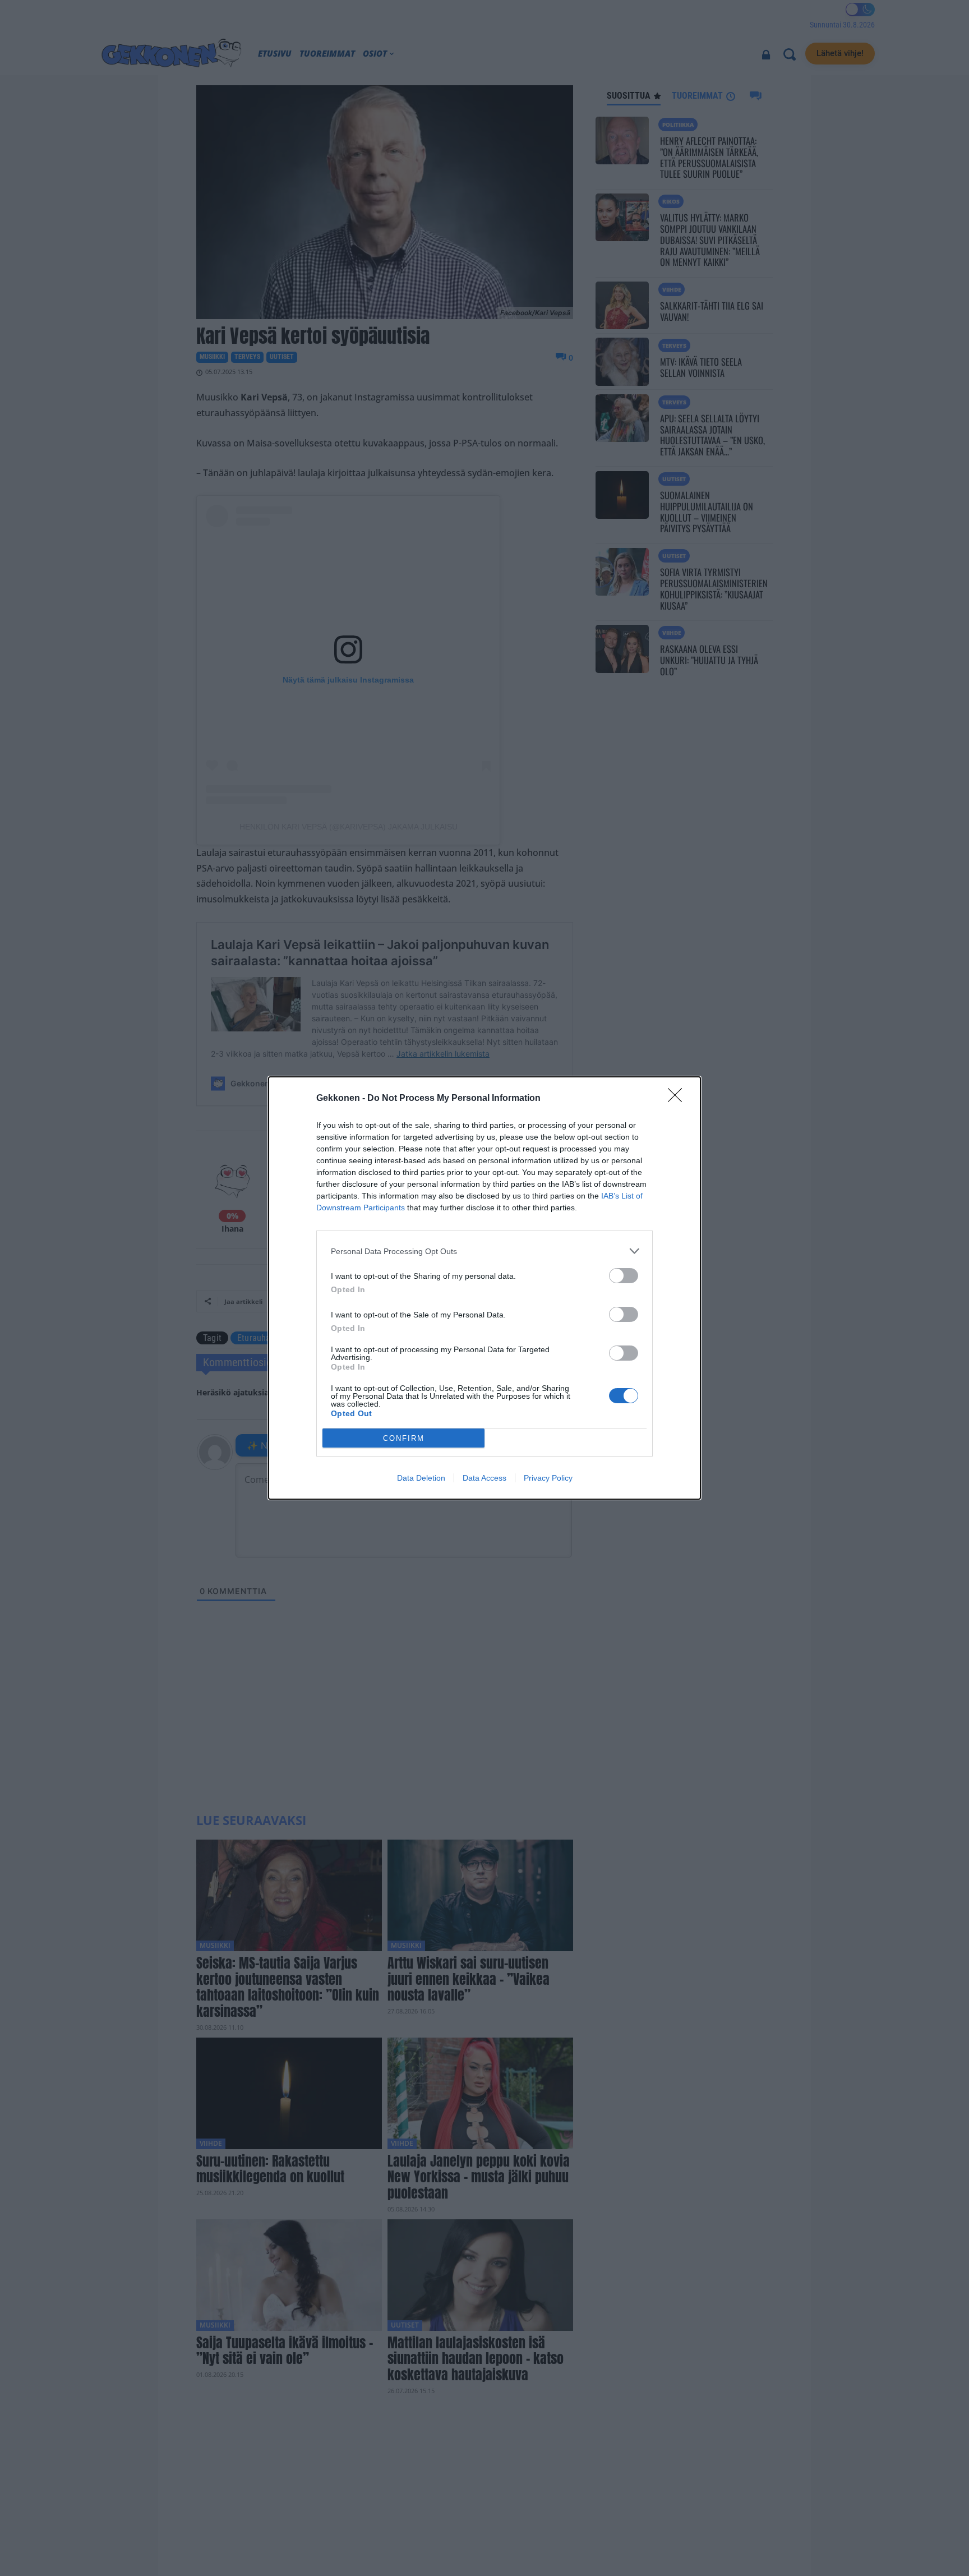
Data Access (484, 1478)
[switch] (624, 1276)
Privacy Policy (548, 1478)
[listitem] (484, 1251)
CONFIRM (404, 1438)
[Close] (679, 1099)
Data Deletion (421, 1478)
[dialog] (484, 1288)
